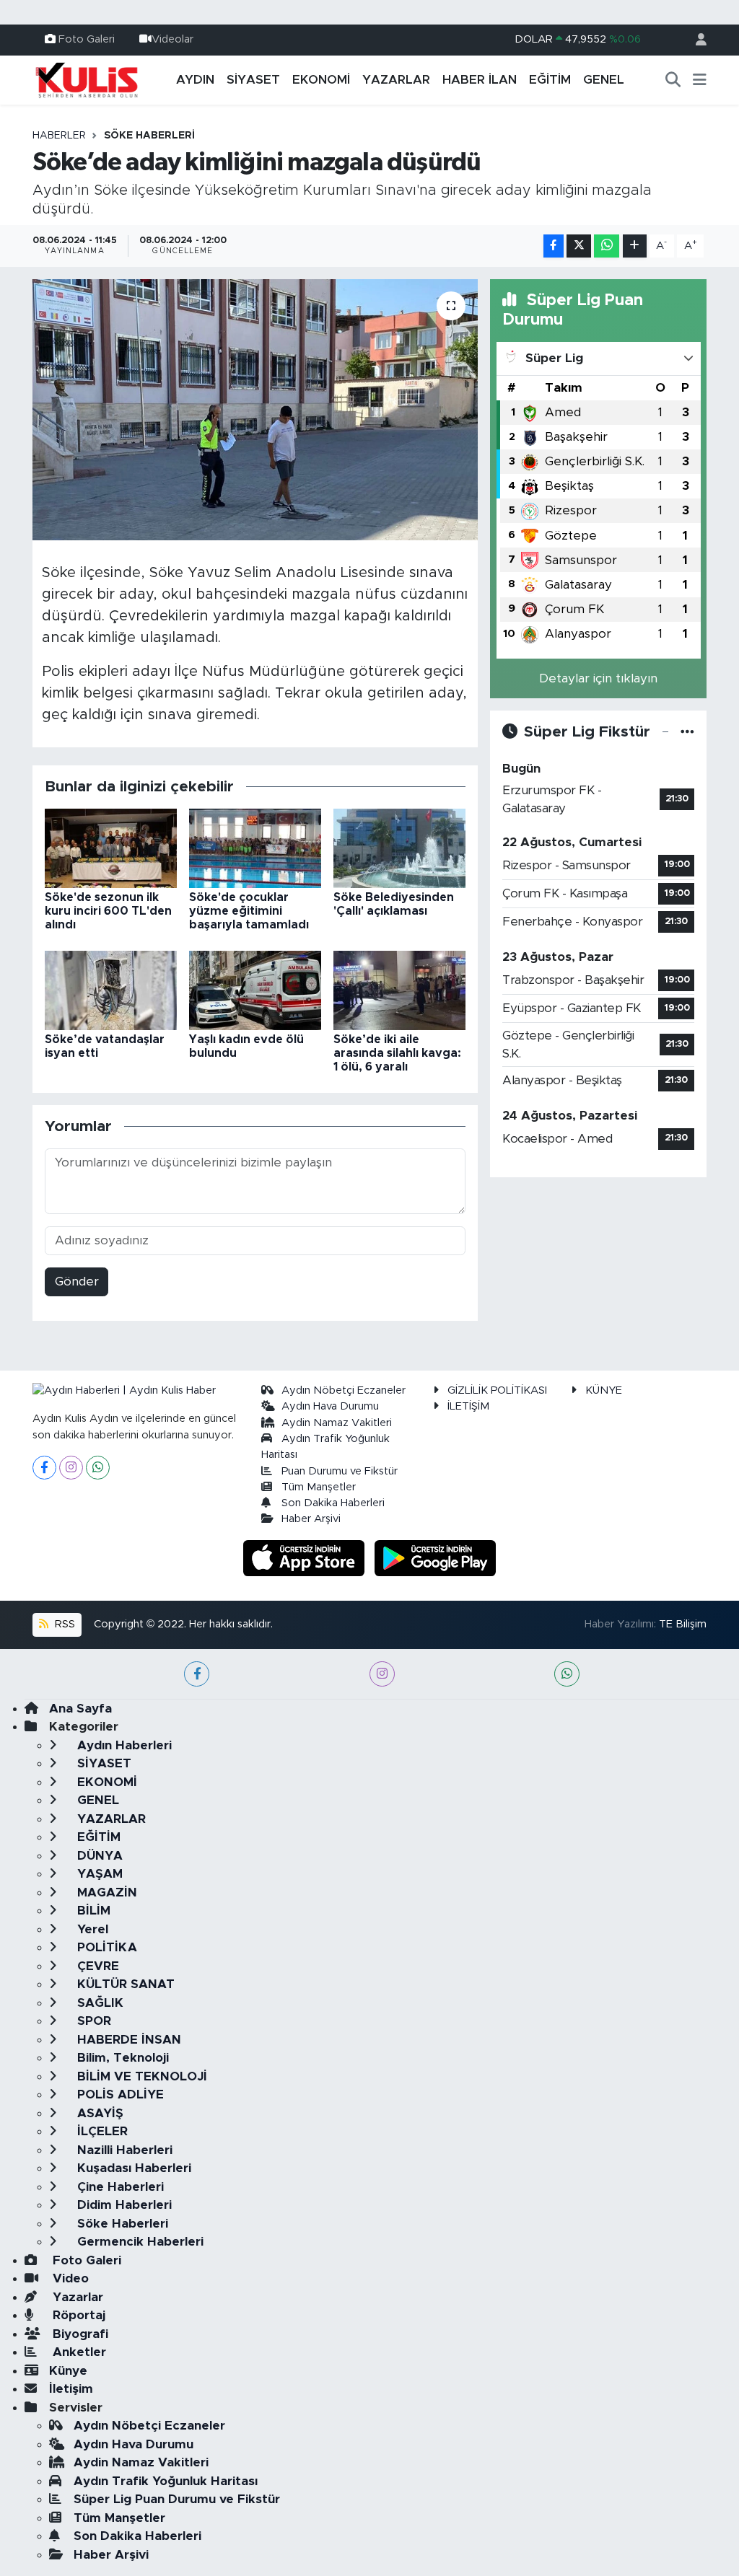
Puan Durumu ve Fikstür (340, 1471)
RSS (64, 1624)
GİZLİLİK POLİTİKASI (497, 1390)
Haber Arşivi (311, 1519)
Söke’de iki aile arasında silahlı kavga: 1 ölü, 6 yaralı (397, 1053)
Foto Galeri (87, 39)
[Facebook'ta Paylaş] (554, 246)
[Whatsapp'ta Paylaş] (607, 246)
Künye (68, 2371)
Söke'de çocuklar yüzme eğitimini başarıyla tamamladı (249, 911)
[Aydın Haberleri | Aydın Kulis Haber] (87, 79)
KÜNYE (604, 1390)
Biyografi (79, 2334)
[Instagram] (71, 1468)
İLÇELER (101, 2131)
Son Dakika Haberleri (333, 1503)
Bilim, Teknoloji (121, 2058)
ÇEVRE (96, 1966)
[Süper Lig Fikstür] (687, 732)
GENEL (604, 80)
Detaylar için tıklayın (598, 678)
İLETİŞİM (468, 1406)
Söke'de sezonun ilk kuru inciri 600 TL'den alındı (108, 911)
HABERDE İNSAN (127, 2040)
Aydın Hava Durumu (330, 1406)
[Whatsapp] (98, 1468)
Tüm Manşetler (319, 1487)
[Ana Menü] (700, 80)
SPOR (92, 2021)
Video (69, 2278)
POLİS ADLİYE (119, 2094)
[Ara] (673, 80)
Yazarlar (76, 2297)
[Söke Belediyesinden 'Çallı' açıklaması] (399, 847)
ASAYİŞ (99, 2113)
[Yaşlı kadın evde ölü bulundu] (255, 989)
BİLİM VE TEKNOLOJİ (140, 2076)
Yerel (91, 1929)
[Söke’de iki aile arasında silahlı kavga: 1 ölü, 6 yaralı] (399, 989)
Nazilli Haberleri (123, 2150)
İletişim (71, 2389)
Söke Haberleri (149, 136)
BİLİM (92, 1911)
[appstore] (306, 1557)
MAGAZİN (105, 1893)
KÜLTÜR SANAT (124, 1984)
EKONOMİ (321, 80)
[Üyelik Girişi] (695, 40)
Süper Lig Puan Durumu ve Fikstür (177, 2499)
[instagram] (382, 1674)
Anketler (78, 2352)
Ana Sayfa (80, 1709)
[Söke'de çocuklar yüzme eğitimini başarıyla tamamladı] (255, 847)
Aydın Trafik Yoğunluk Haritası (166, 2481)
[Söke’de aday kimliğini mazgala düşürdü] (255, 410)
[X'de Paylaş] (579, 246)
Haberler (59, 136)
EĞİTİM (550, 80)
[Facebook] (44, 1468)
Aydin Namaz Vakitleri (337, 1423)
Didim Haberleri (123, 2205)
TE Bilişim (683, 1624)
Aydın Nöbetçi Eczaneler (344, 1390)
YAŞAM (98, 1874)
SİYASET (253, 80)
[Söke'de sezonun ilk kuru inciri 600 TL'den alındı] (111, 847)
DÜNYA (98, 1856)
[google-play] (436, 1557)
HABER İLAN (480, 80)
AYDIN (195, 80)
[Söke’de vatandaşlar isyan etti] (111, 989)
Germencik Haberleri (139, 2242)
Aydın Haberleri (123, 1745)
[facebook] (197, 1674)
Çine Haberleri (119, 2187)
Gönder (77, 1282)
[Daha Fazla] (635, 246)
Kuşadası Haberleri (132, 2168)
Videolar (172, 39)
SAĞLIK (99, 2003)
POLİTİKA (105, 1947)
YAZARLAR (396, 80)
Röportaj (77, 2315)
